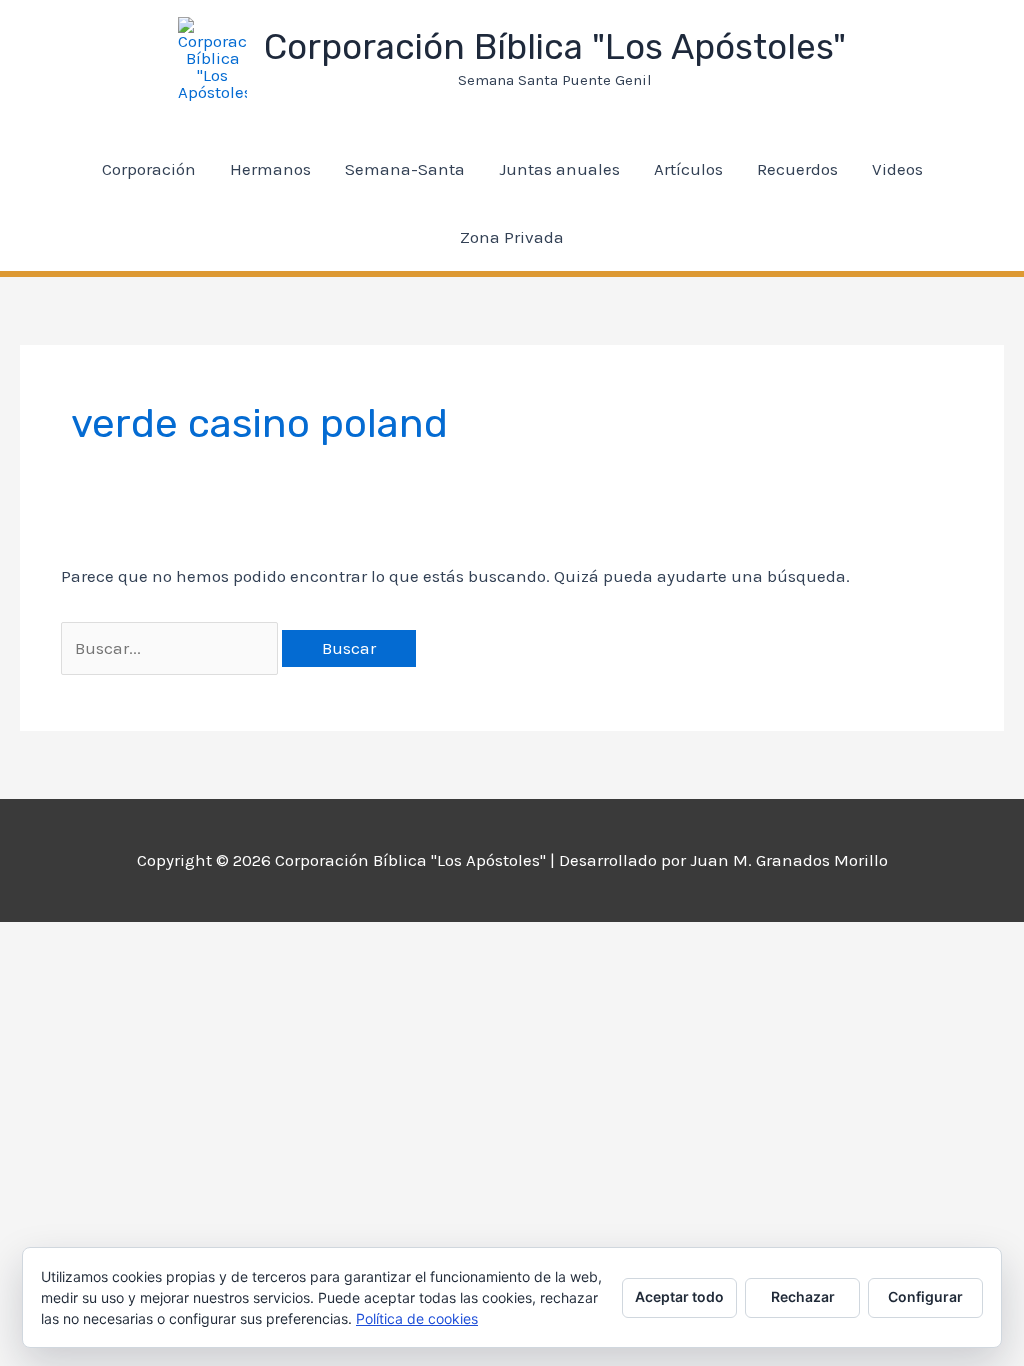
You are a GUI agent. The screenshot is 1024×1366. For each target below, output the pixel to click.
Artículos (688, 169)
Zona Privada (512, 237)
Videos (897, 169)
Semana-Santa (405, 169)
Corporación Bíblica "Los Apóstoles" (555, 47)
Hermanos (270, 169)
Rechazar (803, 1296)
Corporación (149, 169)
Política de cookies (417, 1318)
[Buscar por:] (172, 648)
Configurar (925, 1296)
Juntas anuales (559, 169)
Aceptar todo (679, 1296)
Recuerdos (797, 169)
